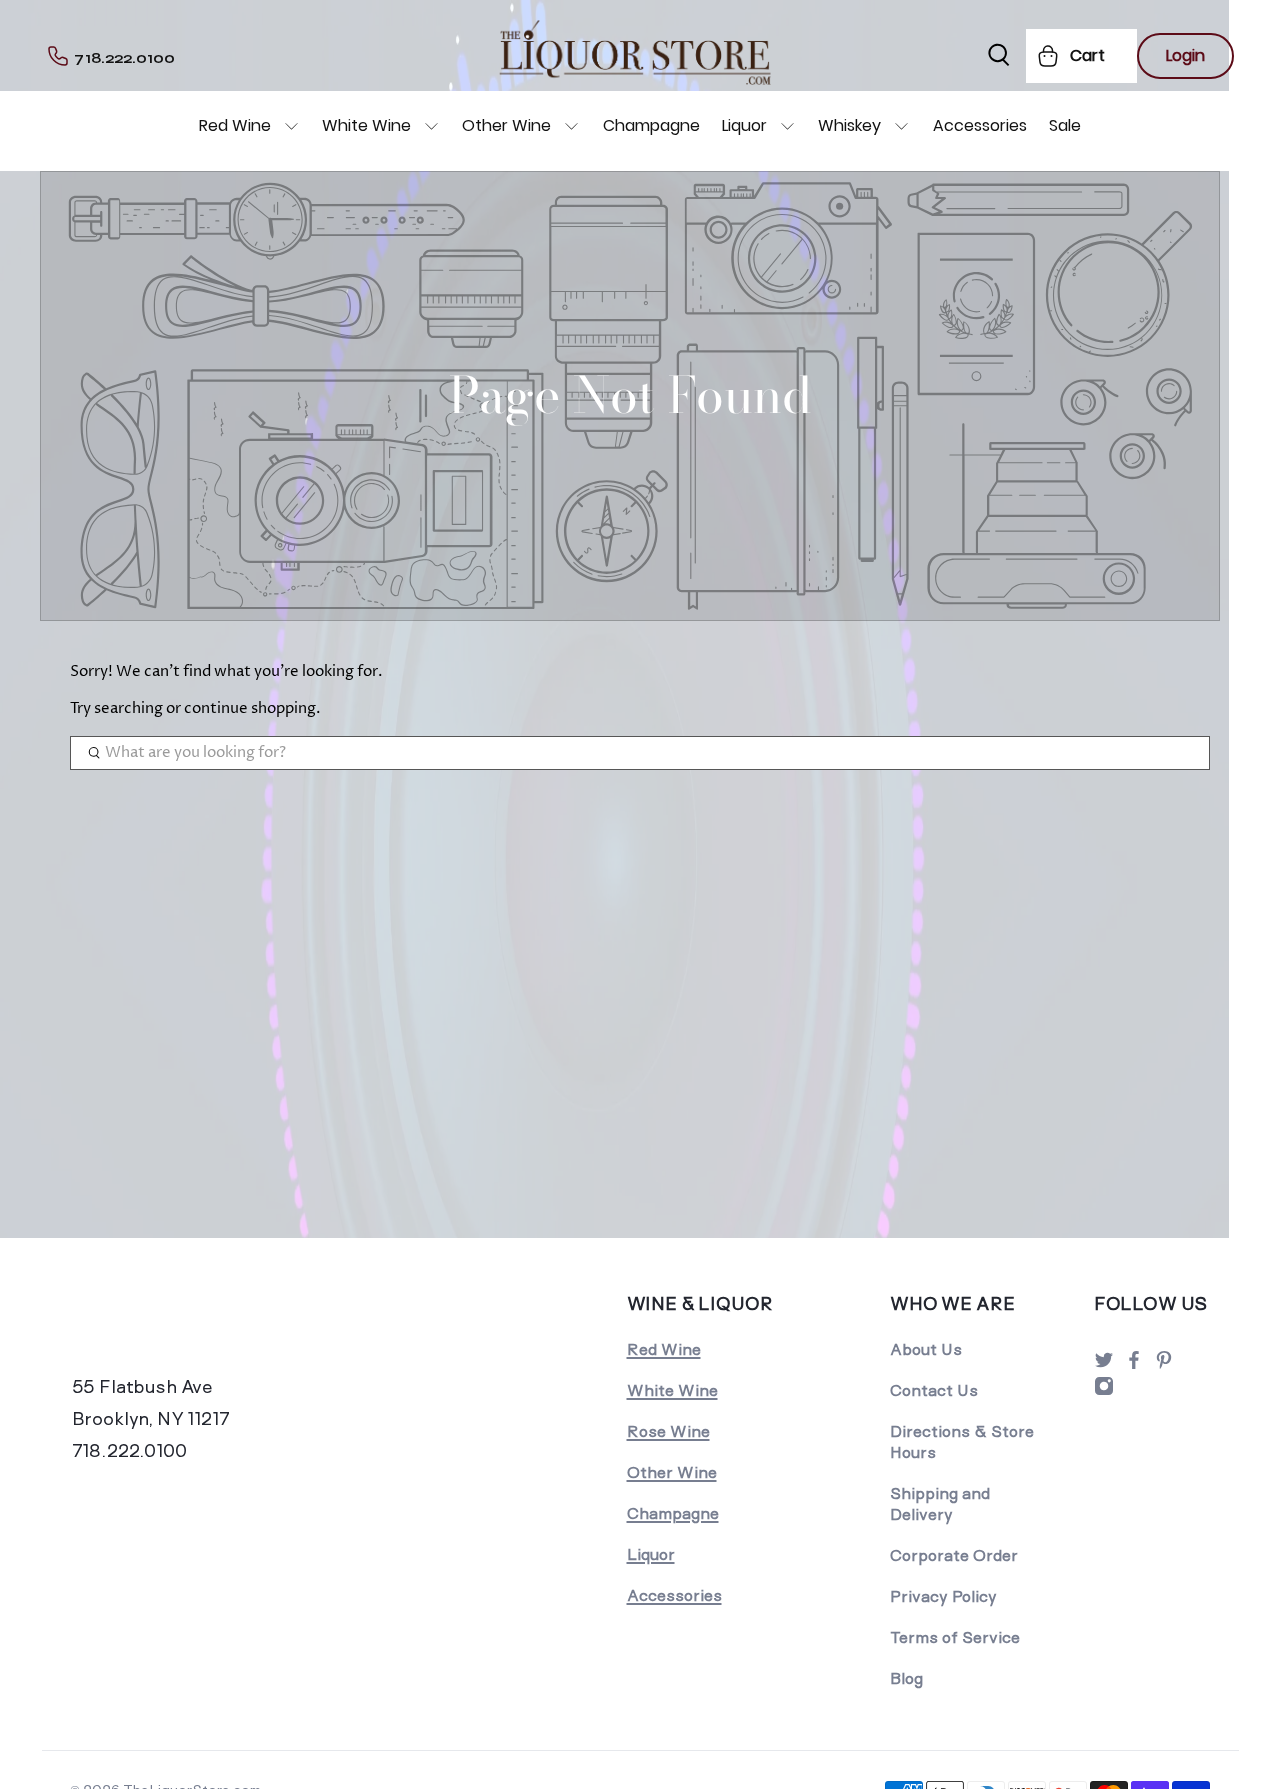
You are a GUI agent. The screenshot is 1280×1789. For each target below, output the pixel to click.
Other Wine (506, 125)
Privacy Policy (943, 1596)
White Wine (366, 125)
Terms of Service (955, 1637)
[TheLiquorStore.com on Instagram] (1104, 1391)
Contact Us (934, 1390)
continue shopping (250, 708)
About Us (926, 1349)
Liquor (744, 125)
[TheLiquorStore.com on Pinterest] (1164, 1365)
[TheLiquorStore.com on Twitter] (1104, 1365)
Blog (906, 1678)
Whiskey (849, 125)
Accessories (980, 125)
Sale (1065, 125)
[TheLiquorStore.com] (205, 1329)
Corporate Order (954, 1555)
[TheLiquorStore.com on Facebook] (1134, 1365)
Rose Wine (668, 1431)
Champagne (651, 125)
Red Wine (235, 125)
